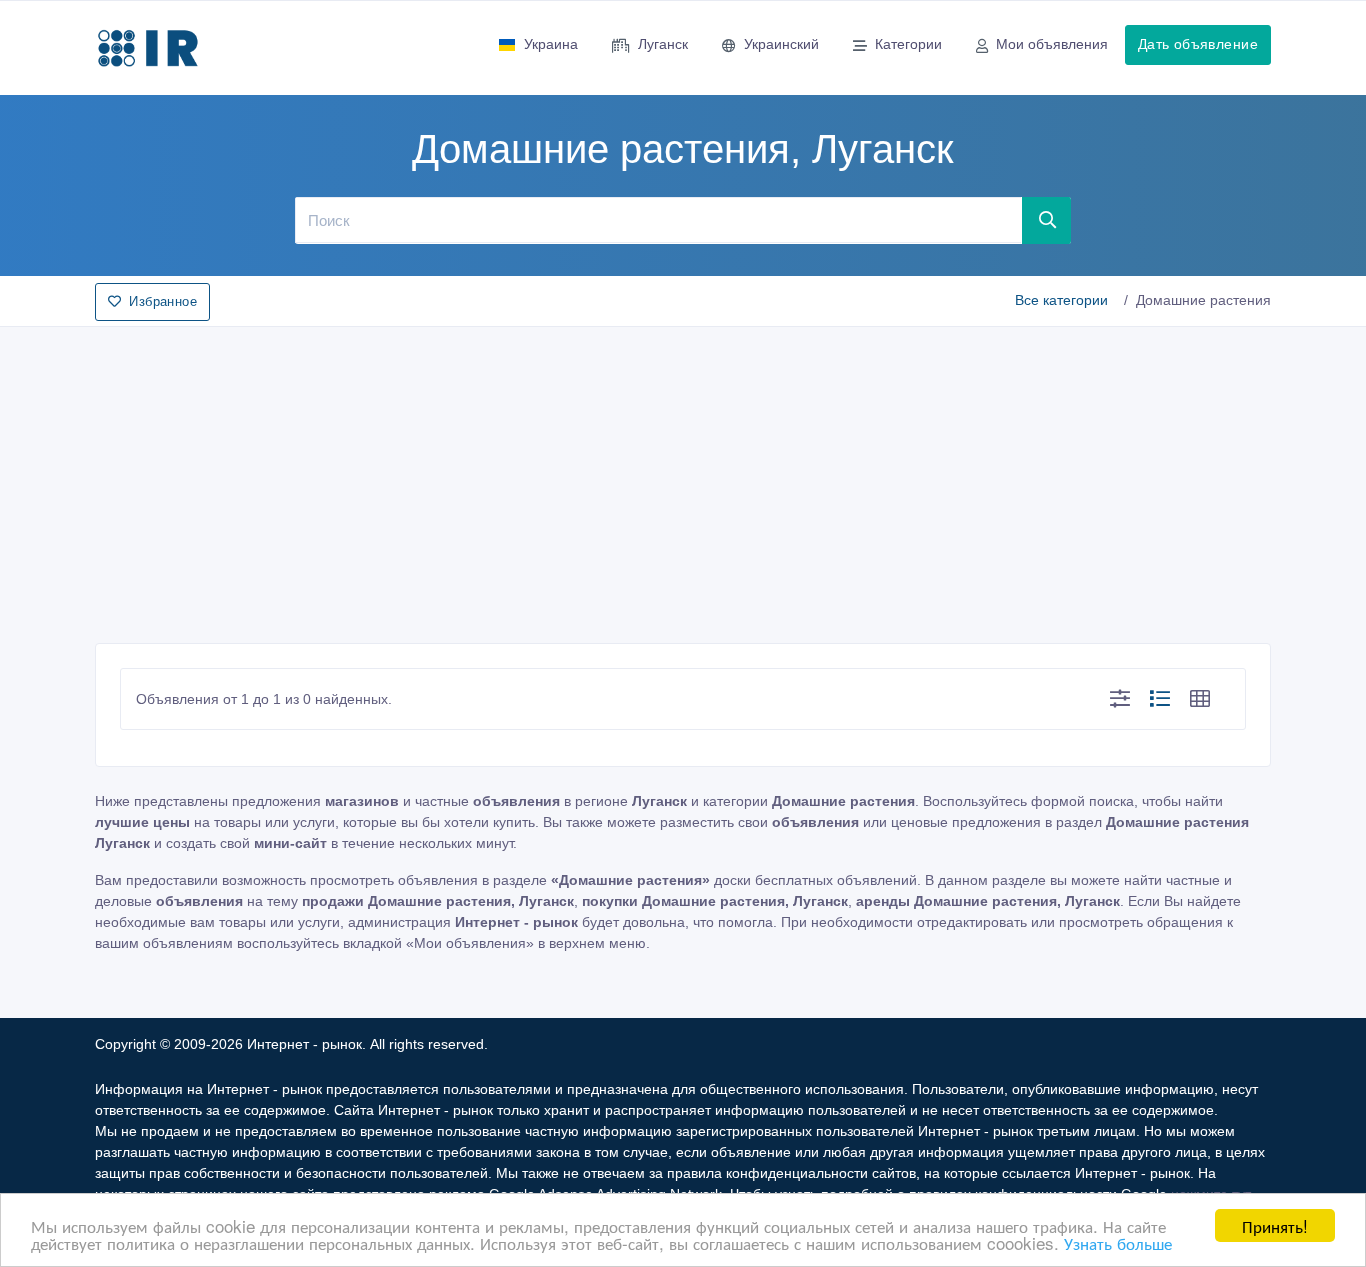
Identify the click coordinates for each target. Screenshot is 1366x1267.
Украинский (781, 44)
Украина (551, 44)
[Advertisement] (683, 479)
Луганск (663, 44)
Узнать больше (1118, 1242)
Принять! (1275, 1225)
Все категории (1061, 300)
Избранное (163, 301)
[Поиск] (1047, 220)
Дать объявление (1198, 44)
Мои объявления (1052, 44)
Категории (908, 44)
